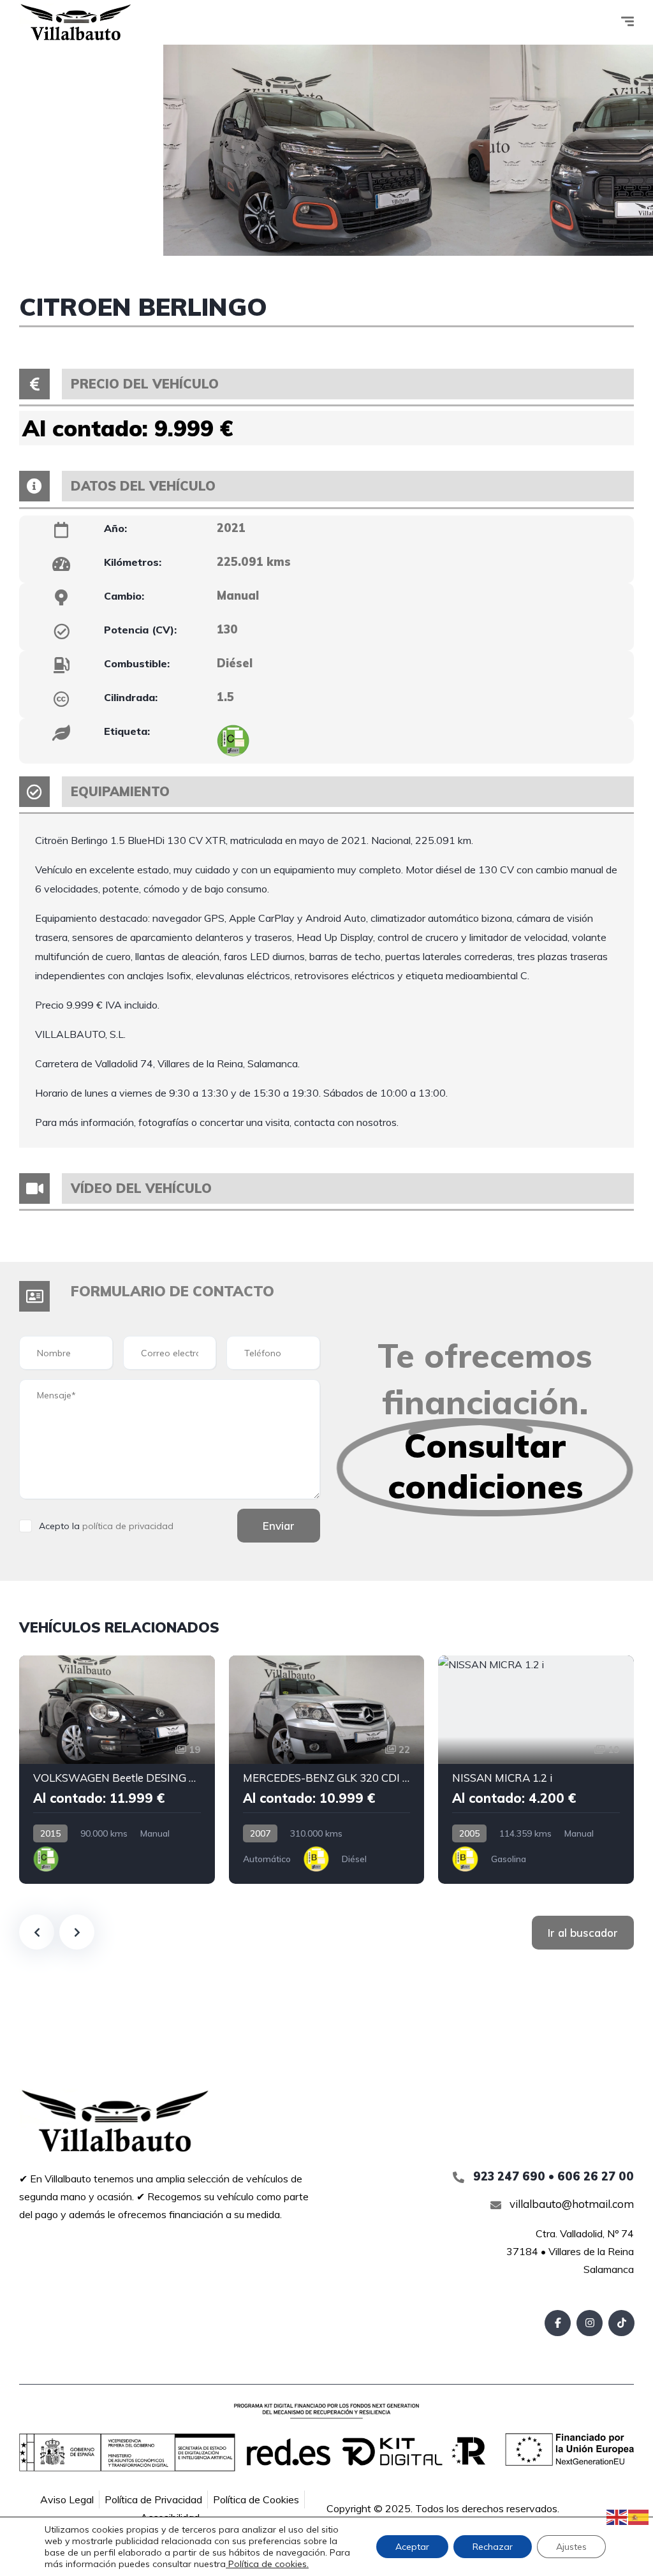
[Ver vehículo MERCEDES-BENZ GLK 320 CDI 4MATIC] (327, 1770)
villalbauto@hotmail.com (570, 2204)
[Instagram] (590, 2323)
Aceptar (412, 2547)
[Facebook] (558, 2323)
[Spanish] (639, 2516)
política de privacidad (128, 1526)
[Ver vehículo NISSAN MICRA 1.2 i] (536, 1770)
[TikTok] (621, 2323)
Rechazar (493, 2547)
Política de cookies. (267, 2564)
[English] (617, 2516)
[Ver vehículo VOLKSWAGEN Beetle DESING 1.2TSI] (117, 1770)
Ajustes (571, 2547)
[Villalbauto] (76, 22)
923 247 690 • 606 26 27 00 (552, 2176)
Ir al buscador (583, 1933)
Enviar (279, 1526)
